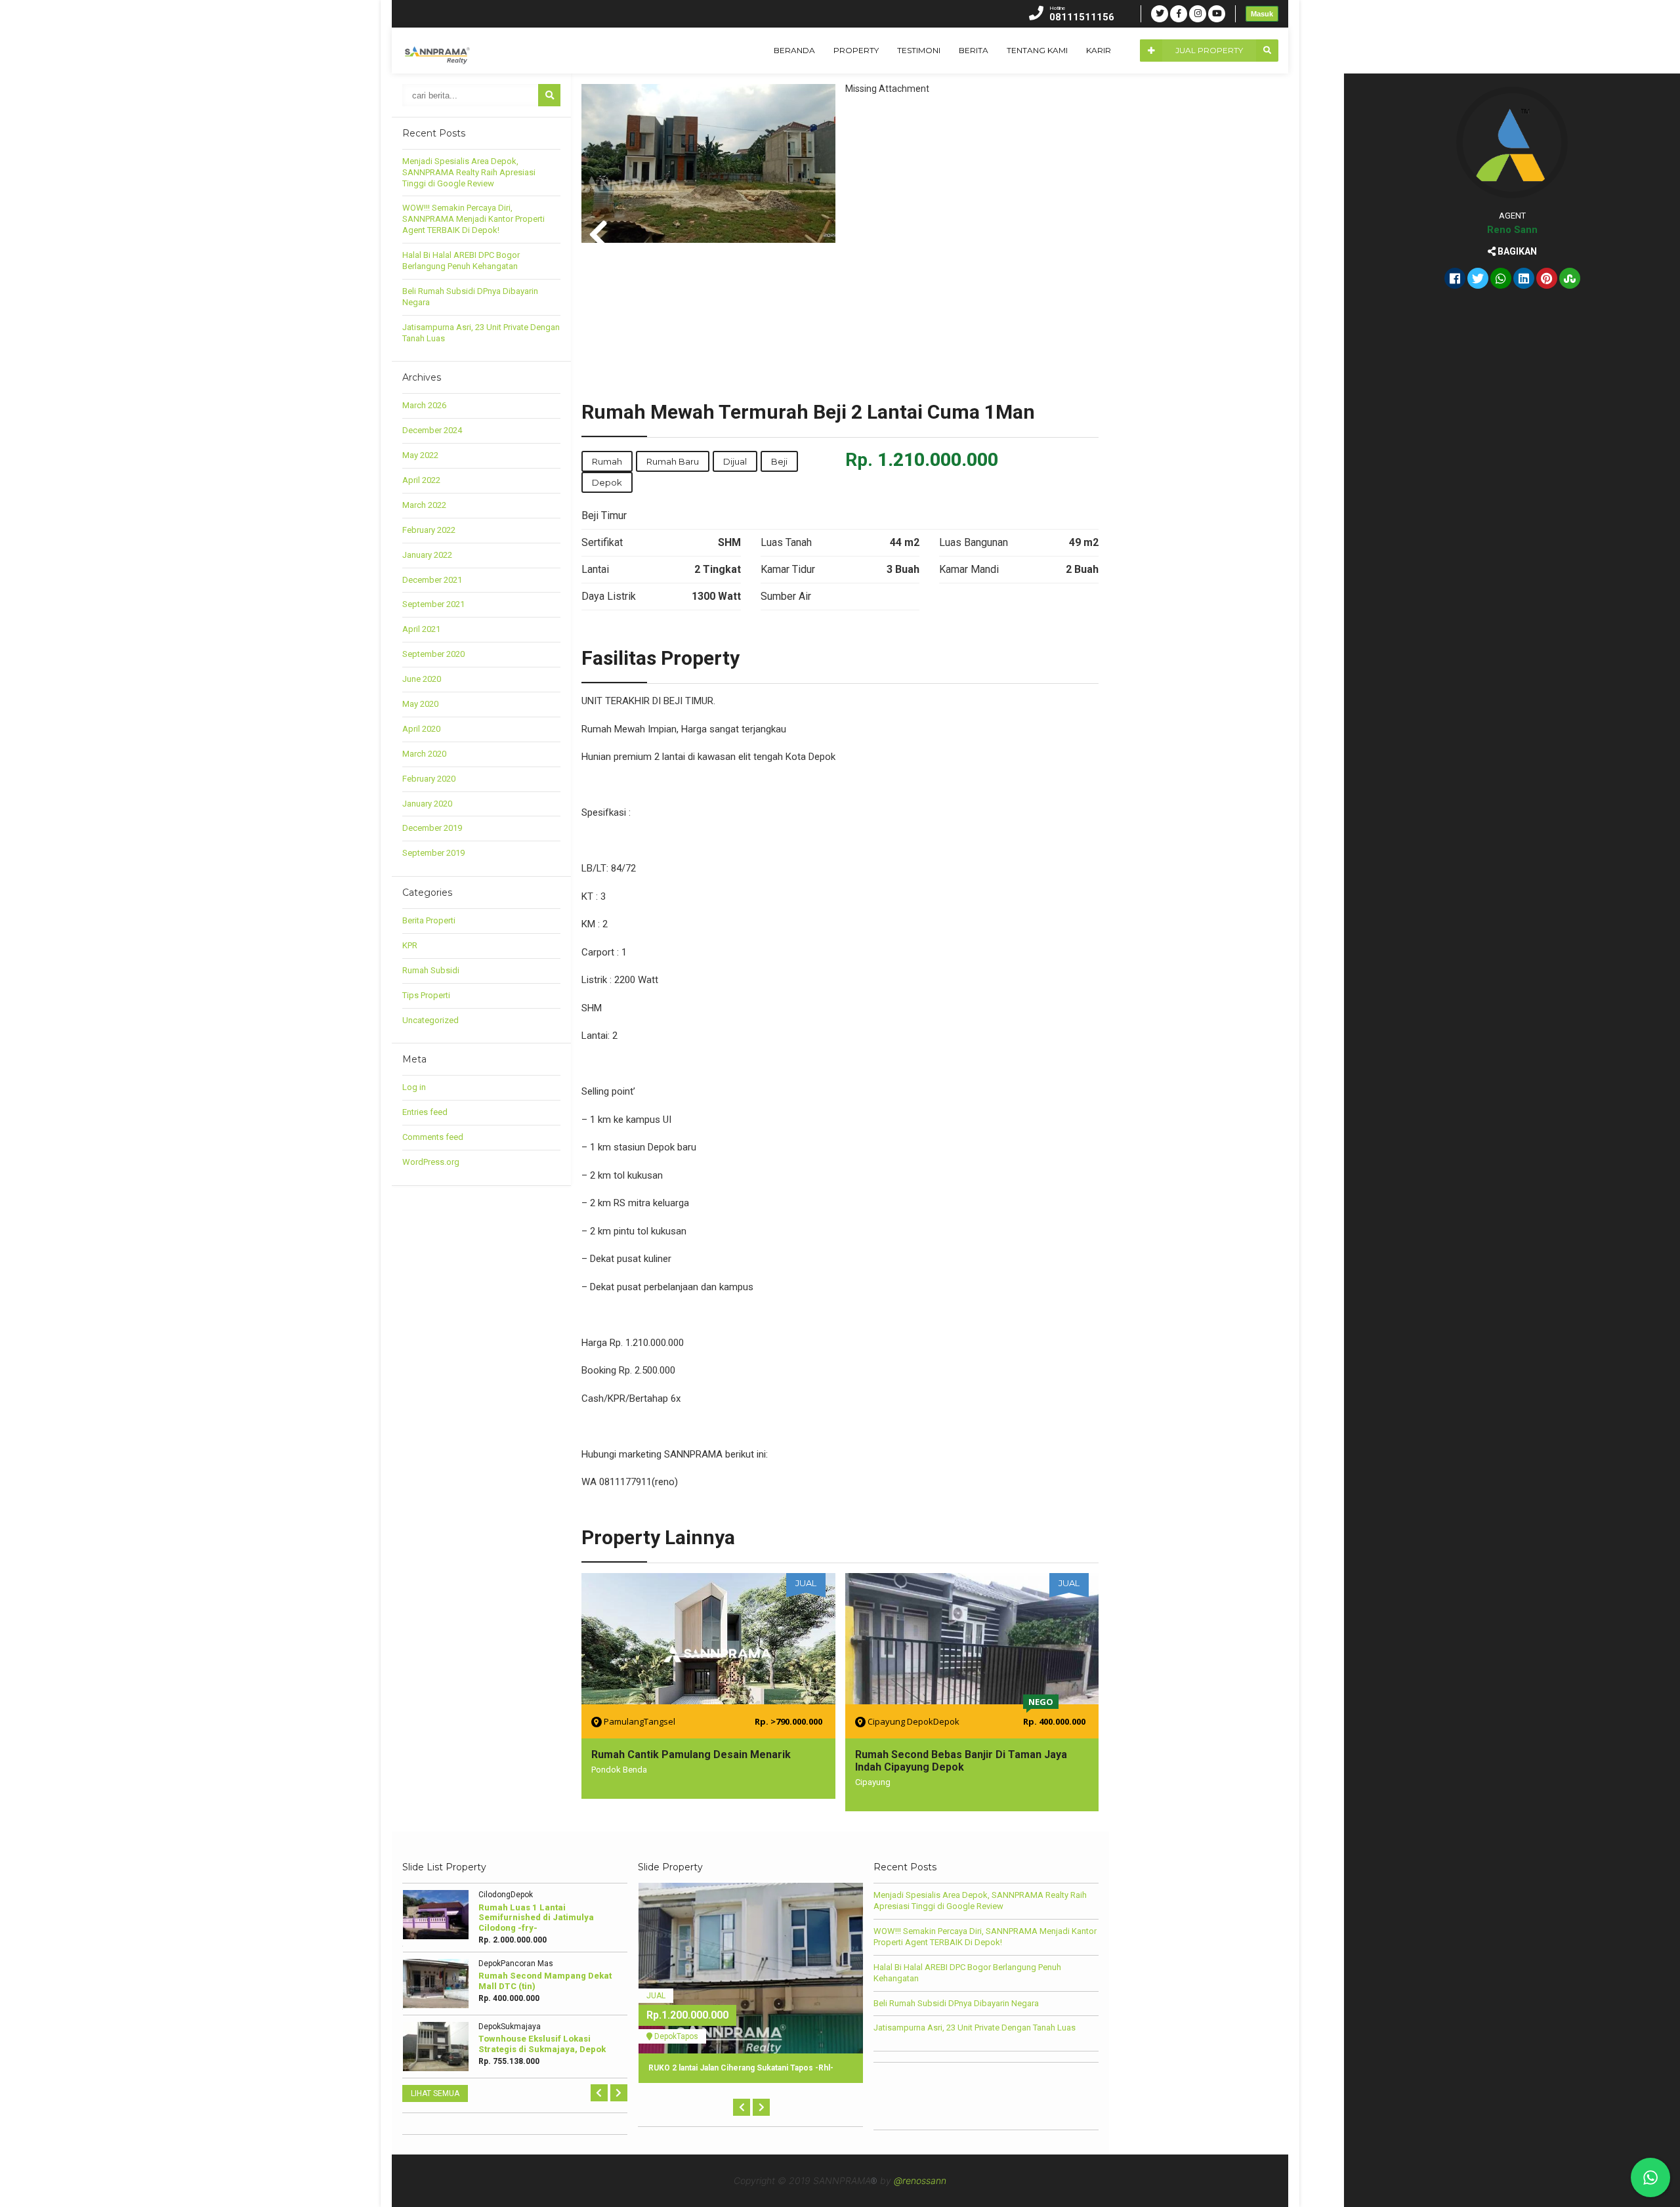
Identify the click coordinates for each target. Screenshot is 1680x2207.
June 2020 (422, 679)
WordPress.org (431, 1162)
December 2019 (432, 828)
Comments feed (433, 1137)
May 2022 (420, 455)
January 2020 (427, 804)
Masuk (1262, 14)
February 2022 (429, 530)
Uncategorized (430, 1020)
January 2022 (427, 555)
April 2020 (421, 729)
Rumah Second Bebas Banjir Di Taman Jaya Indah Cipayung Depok (961, 1761)
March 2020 (424, 754)
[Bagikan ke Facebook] (1455, 280)
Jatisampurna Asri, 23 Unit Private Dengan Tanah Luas (975, 2028)
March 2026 (424, 405)
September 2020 (433, 654)
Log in (414, 1087)
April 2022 (421, 480)
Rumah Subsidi (431, 970)
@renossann (920, 2180)
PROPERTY (856, 50)
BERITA (974, 50)
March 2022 (424, 505)
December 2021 (432, 580)
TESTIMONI (919, 50)
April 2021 (421, 629)
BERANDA (794, 50)
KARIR (1099, 50)
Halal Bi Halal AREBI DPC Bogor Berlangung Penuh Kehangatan (461, 261)
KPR (410, 945)
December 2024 (432, 430)
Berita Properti (429, 920)
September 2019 (433, 853)
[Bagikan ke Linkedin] (1524, 280)
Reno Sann (1512, 230)
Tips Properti (426, 995)
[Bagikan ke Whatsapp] (1501, 280)
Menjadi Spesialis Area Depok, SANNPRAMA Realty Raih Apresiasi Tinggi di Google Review (469, 172)
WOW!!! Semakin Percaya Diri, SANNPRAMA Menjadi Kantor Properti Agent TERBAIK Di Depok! (473, 219)
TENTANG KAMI (1037, 50)
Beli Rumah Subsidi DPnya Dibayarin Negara (956, 2003)
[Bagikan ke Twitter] (1478, 280)
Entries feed (425, 1112)
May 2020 (420, 704)
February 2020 (429, 779)
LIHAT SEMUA (435, 2093)
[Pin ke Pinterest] (1547, 280)
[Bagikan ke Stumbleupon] (1570, 280)
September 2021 (433, 604)
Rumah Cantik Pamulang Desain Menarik (691, 1755)
